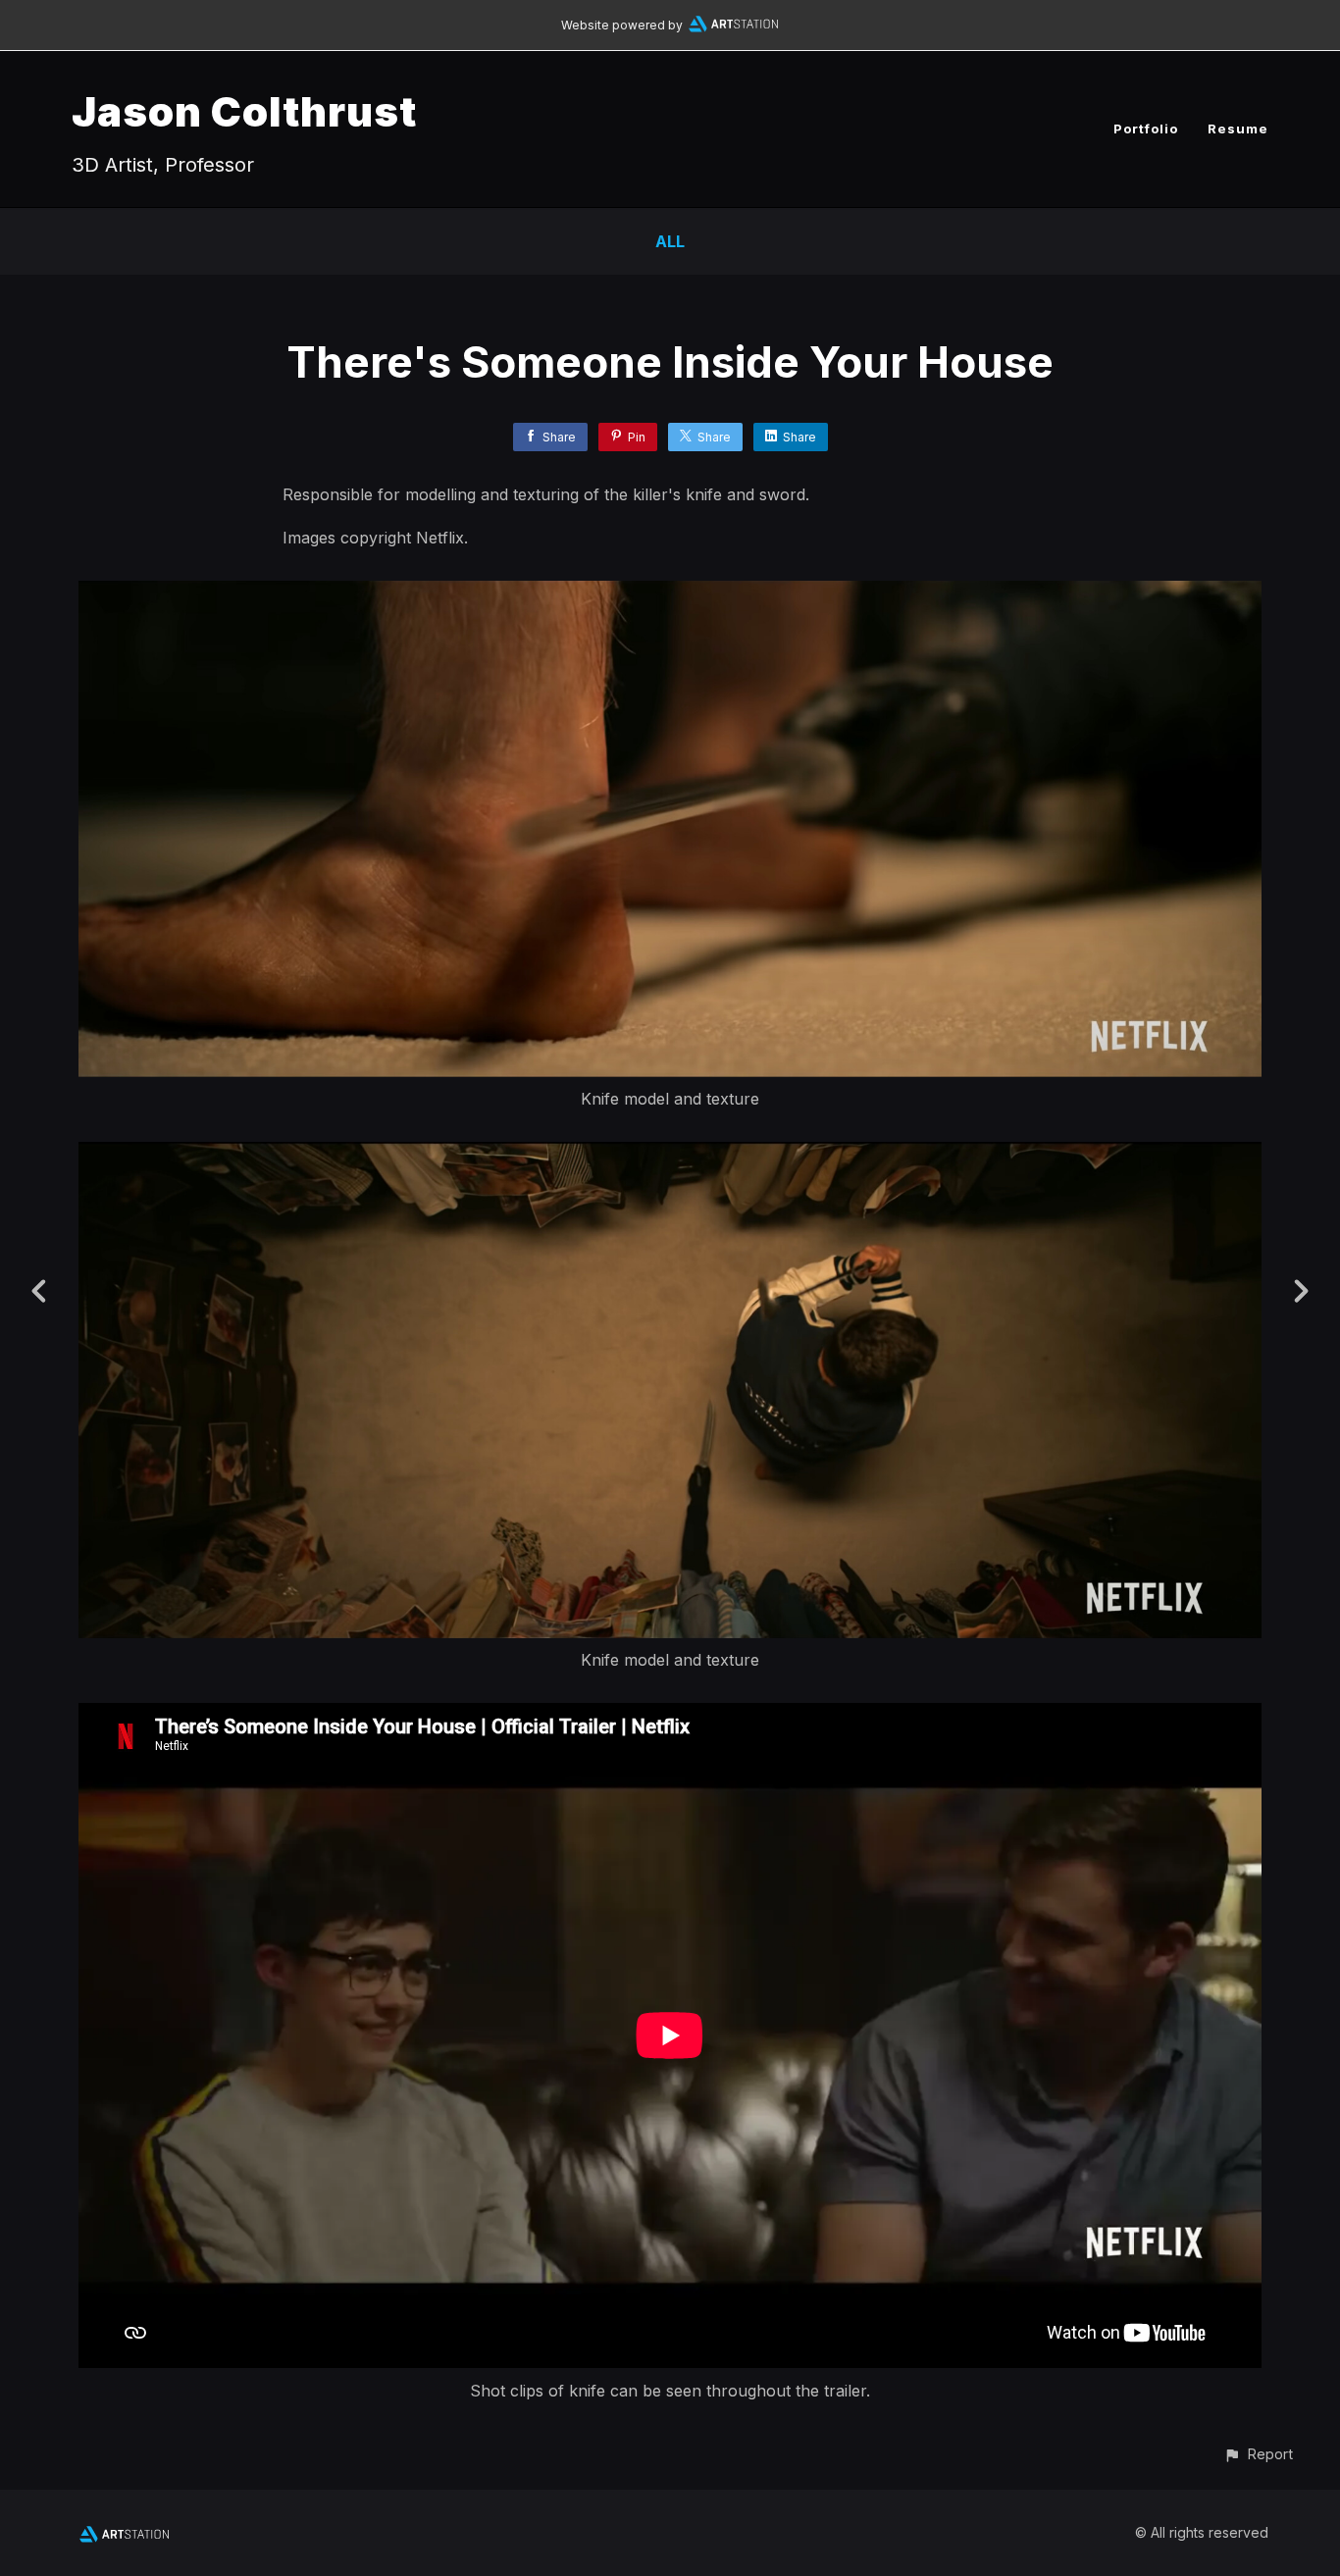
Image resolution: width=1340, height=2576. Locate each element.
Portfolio (1146, 129)
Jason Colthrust (244, 111)
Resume (1238, 129)
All (670, 241)
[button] (1258, 2454)
